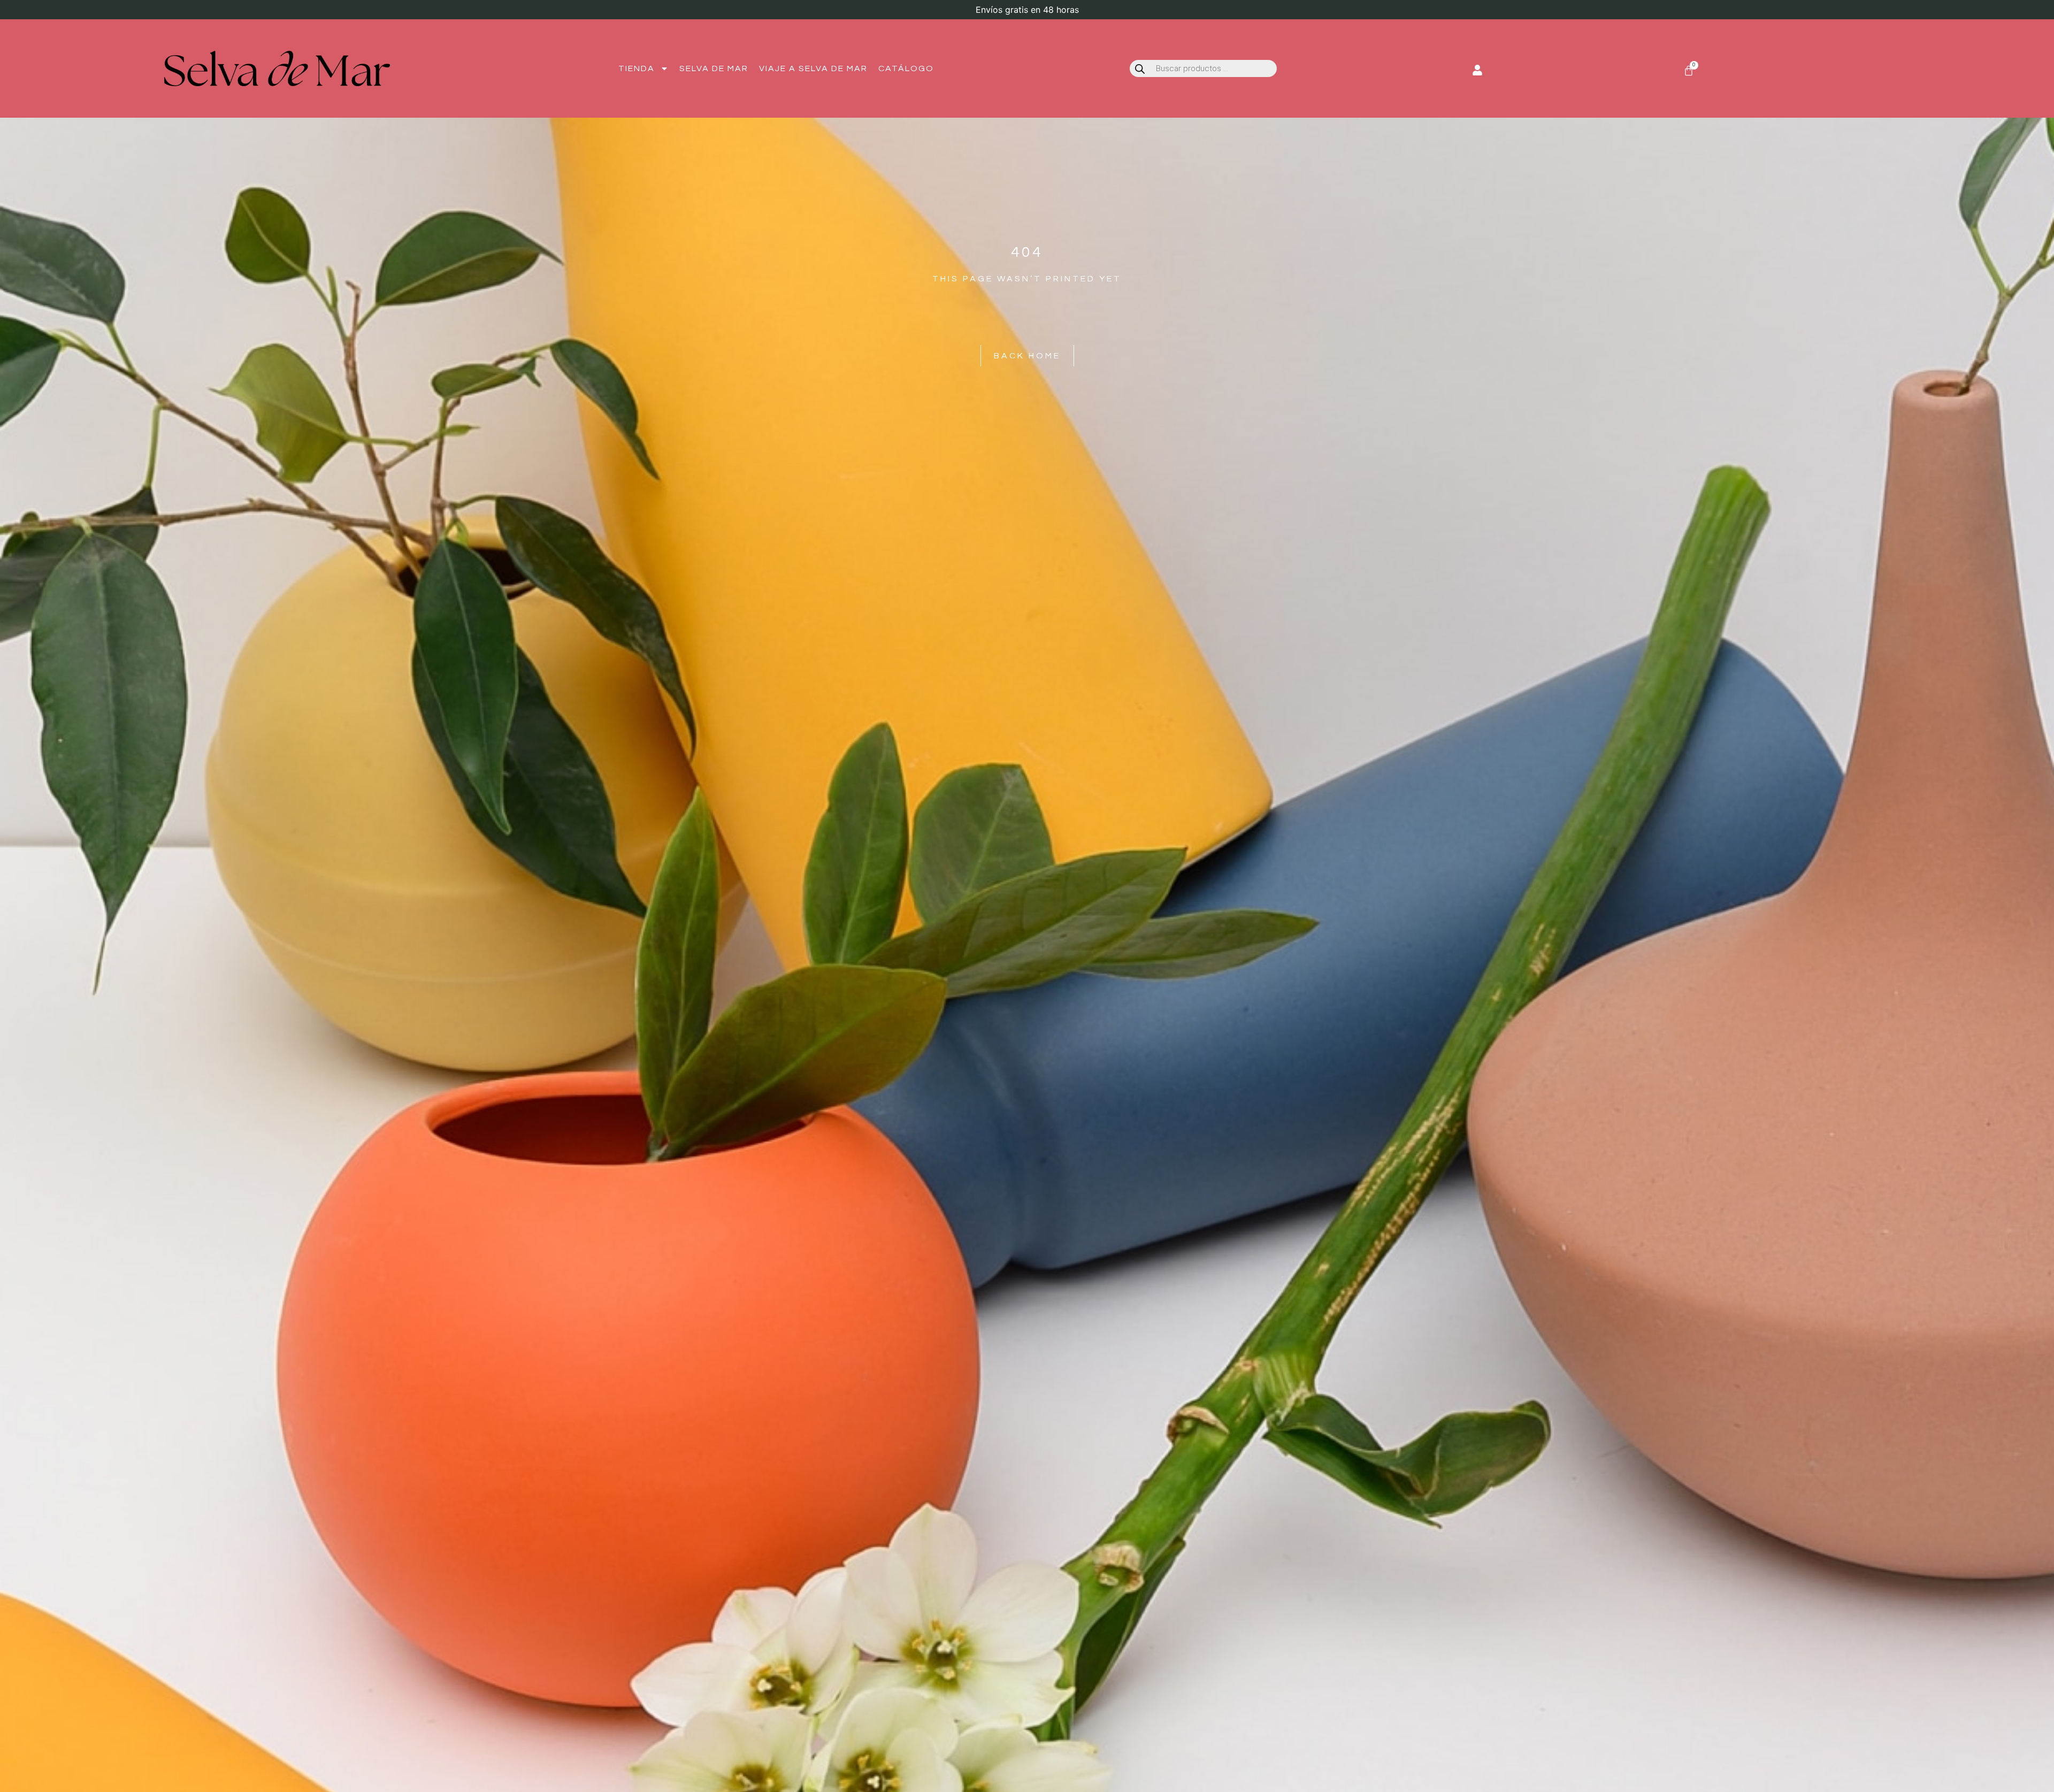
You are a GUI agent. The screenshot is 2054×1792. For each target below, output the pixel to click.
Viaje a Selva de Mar (813, 68)
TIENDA (637, 68)
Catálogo (906, 68)
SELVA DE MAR (714, 68)
